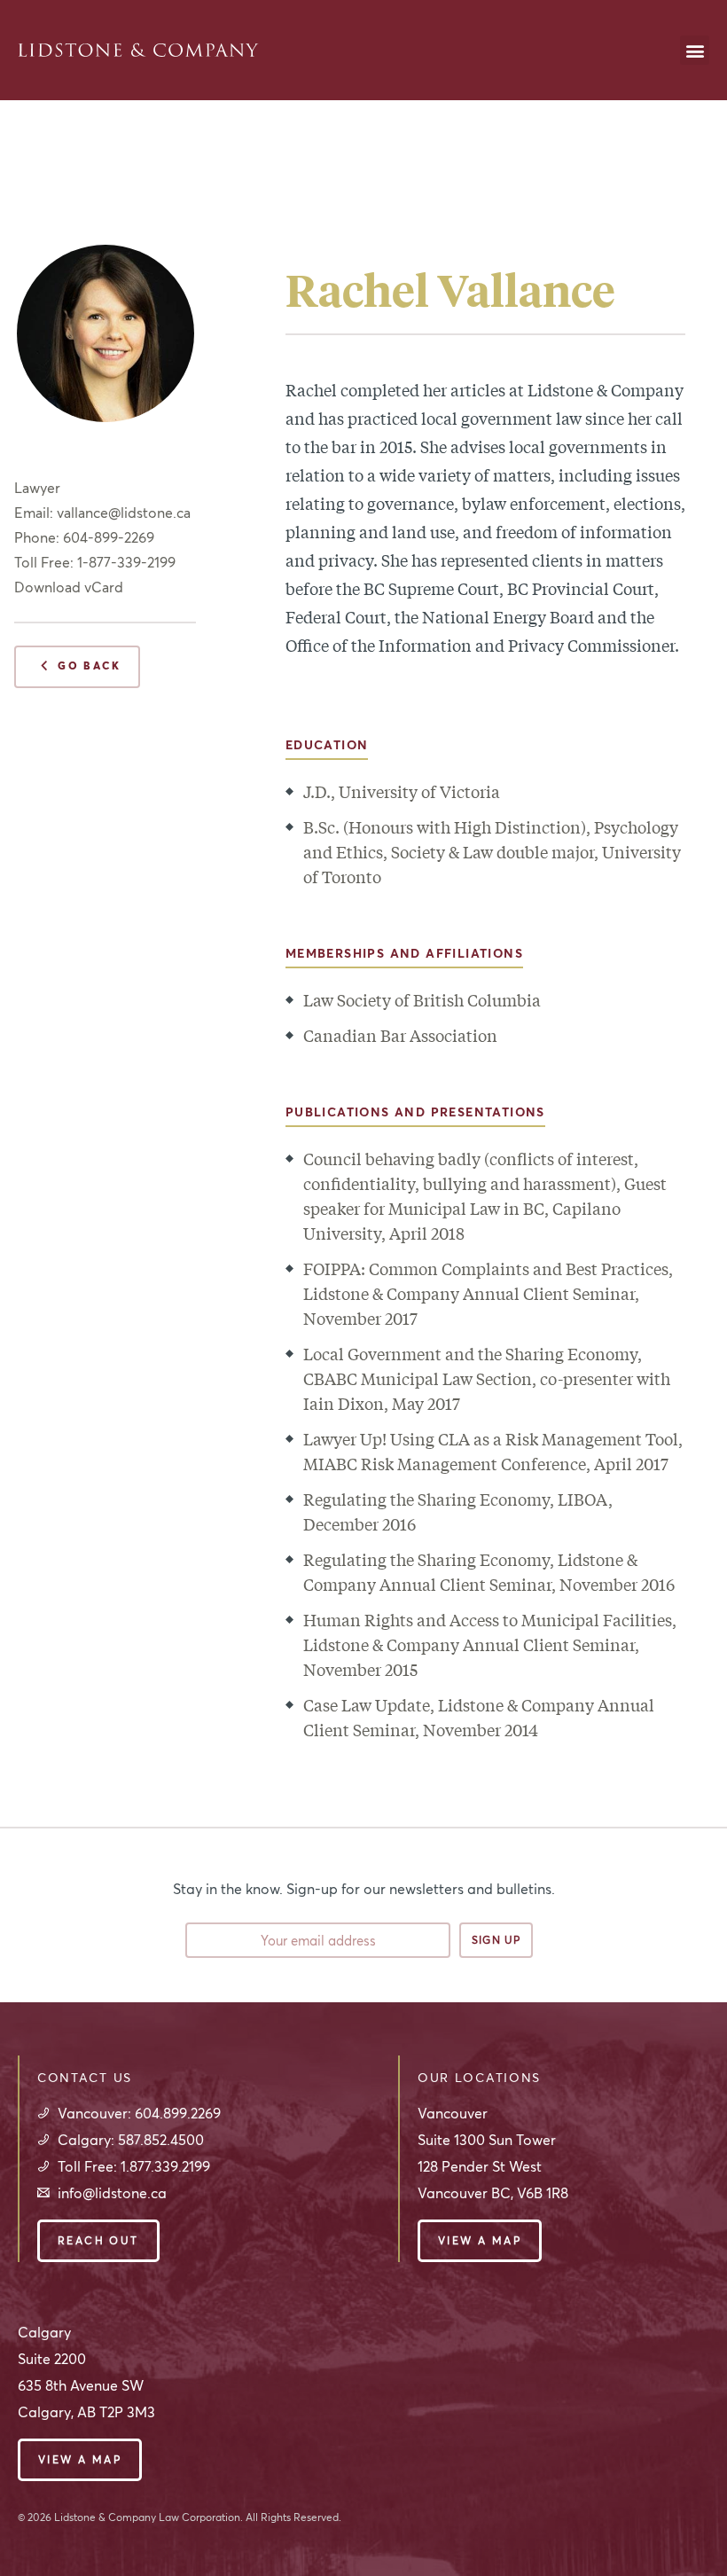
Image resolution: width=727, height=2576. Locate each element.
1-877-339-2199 (126, 562)
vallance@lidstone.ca (124, 513)
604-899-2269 (109, 537)
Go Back (79, 668)
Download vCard (69, 587)
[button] (695, 50)
